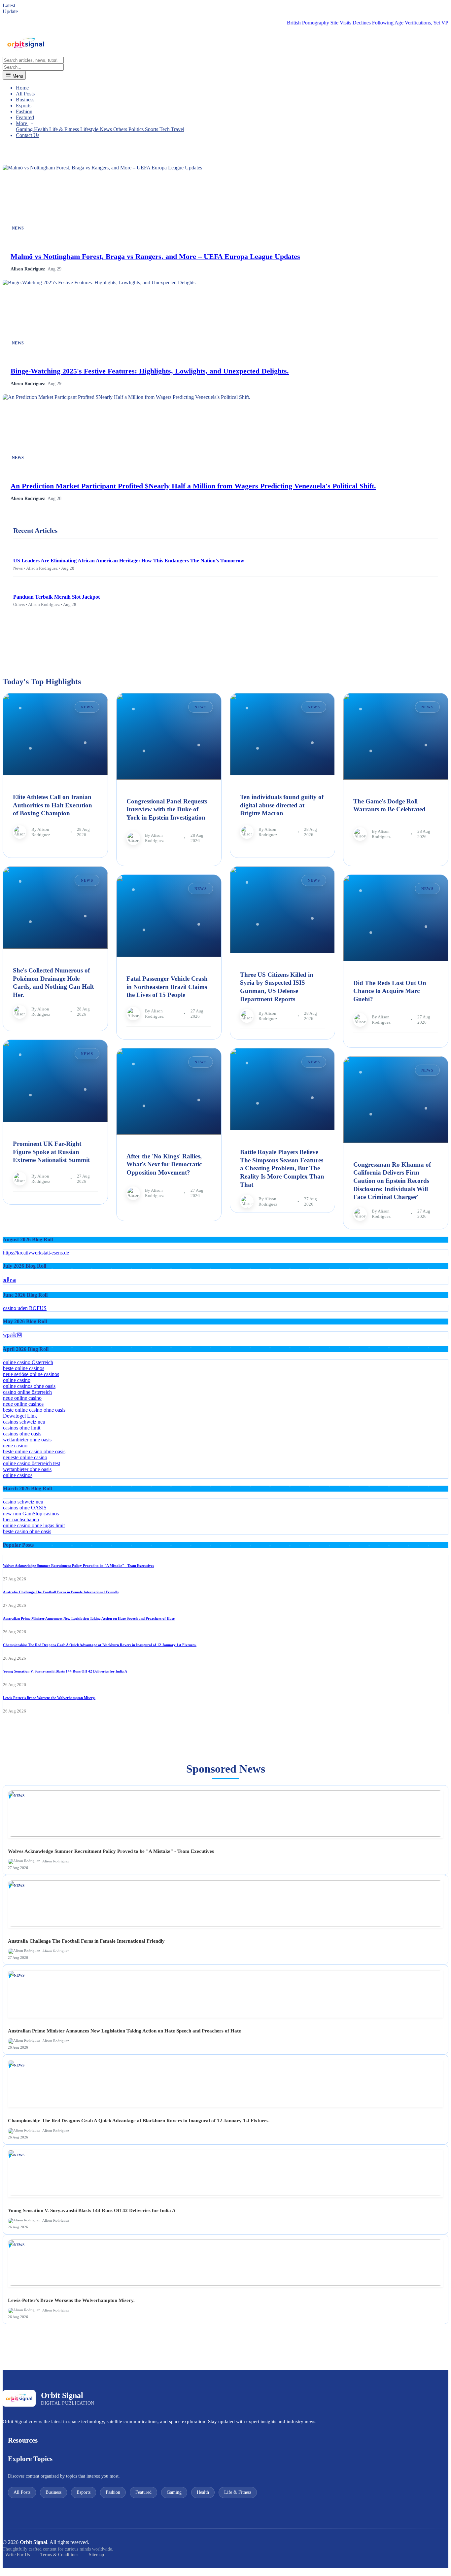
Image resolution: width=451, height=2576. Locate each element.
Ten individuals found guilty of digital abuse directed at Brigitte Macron (282, 805)
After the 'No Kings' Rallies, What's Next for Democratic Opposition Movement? (164, 1164)
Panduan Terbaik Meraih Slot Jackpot (56, 597)
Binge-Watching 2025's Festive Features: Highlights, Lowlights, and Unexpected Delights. (150, 371)
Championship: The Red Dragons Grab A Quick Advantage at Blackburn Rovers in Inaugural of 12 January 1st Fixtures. (100, 1645)
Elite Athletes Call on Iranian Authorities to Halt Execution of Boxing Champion (52, 805)
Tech (165, 129)
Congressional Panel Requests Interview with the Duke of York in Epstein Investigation (167, 809)
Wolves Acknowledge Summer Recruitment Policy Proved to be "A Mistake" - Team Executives (78, 1566)
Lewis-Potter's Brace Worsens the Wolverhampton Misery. (49, 1698)
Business (25, 100)
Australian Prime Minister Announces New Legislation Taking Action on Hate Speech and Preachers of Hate (89, 1618)
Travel (178, 129)
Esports (24, 106)
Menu (17, 76)
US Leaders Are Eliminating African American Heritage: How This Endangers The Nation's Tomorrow (129, 561)
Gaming (25, 129)
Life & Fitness (65, 129)
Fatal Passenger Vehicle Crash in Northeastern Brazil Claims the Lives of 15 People (167, 987)
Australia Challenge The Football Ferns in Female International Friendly (61, 1592)
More (22, 123)
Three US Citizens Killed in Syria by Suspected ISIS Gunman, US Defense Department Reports (277, 987)
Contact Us (28, 135)
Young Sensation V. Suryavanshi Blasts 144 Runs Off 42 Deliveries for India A (65, 1671)
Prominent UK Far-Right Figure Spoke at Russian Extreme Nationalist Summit (51, 1152)
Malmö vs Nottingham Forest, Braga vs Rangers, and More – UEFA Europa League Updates (155, 256)
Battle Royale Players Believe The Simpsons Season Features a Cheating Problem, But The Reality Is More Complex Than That (282, 1168)
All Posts (25, 94)
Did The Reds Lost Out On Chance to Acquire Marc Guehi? (390, 991)
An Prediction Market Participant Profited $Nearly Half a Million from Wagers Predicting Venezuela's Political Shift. (193, 486)
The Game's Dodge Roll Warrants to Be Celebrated (389, 805)
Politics (137, 129)
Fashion (24, 111)
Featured (25, 117)
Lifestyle (90, 129)
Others (121, 129)
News (106, 129)
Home (22, 88)
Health (42, 129)
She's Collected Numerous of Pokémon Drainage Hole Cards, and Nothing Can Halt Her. (53, 983)
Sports (152, 129)
